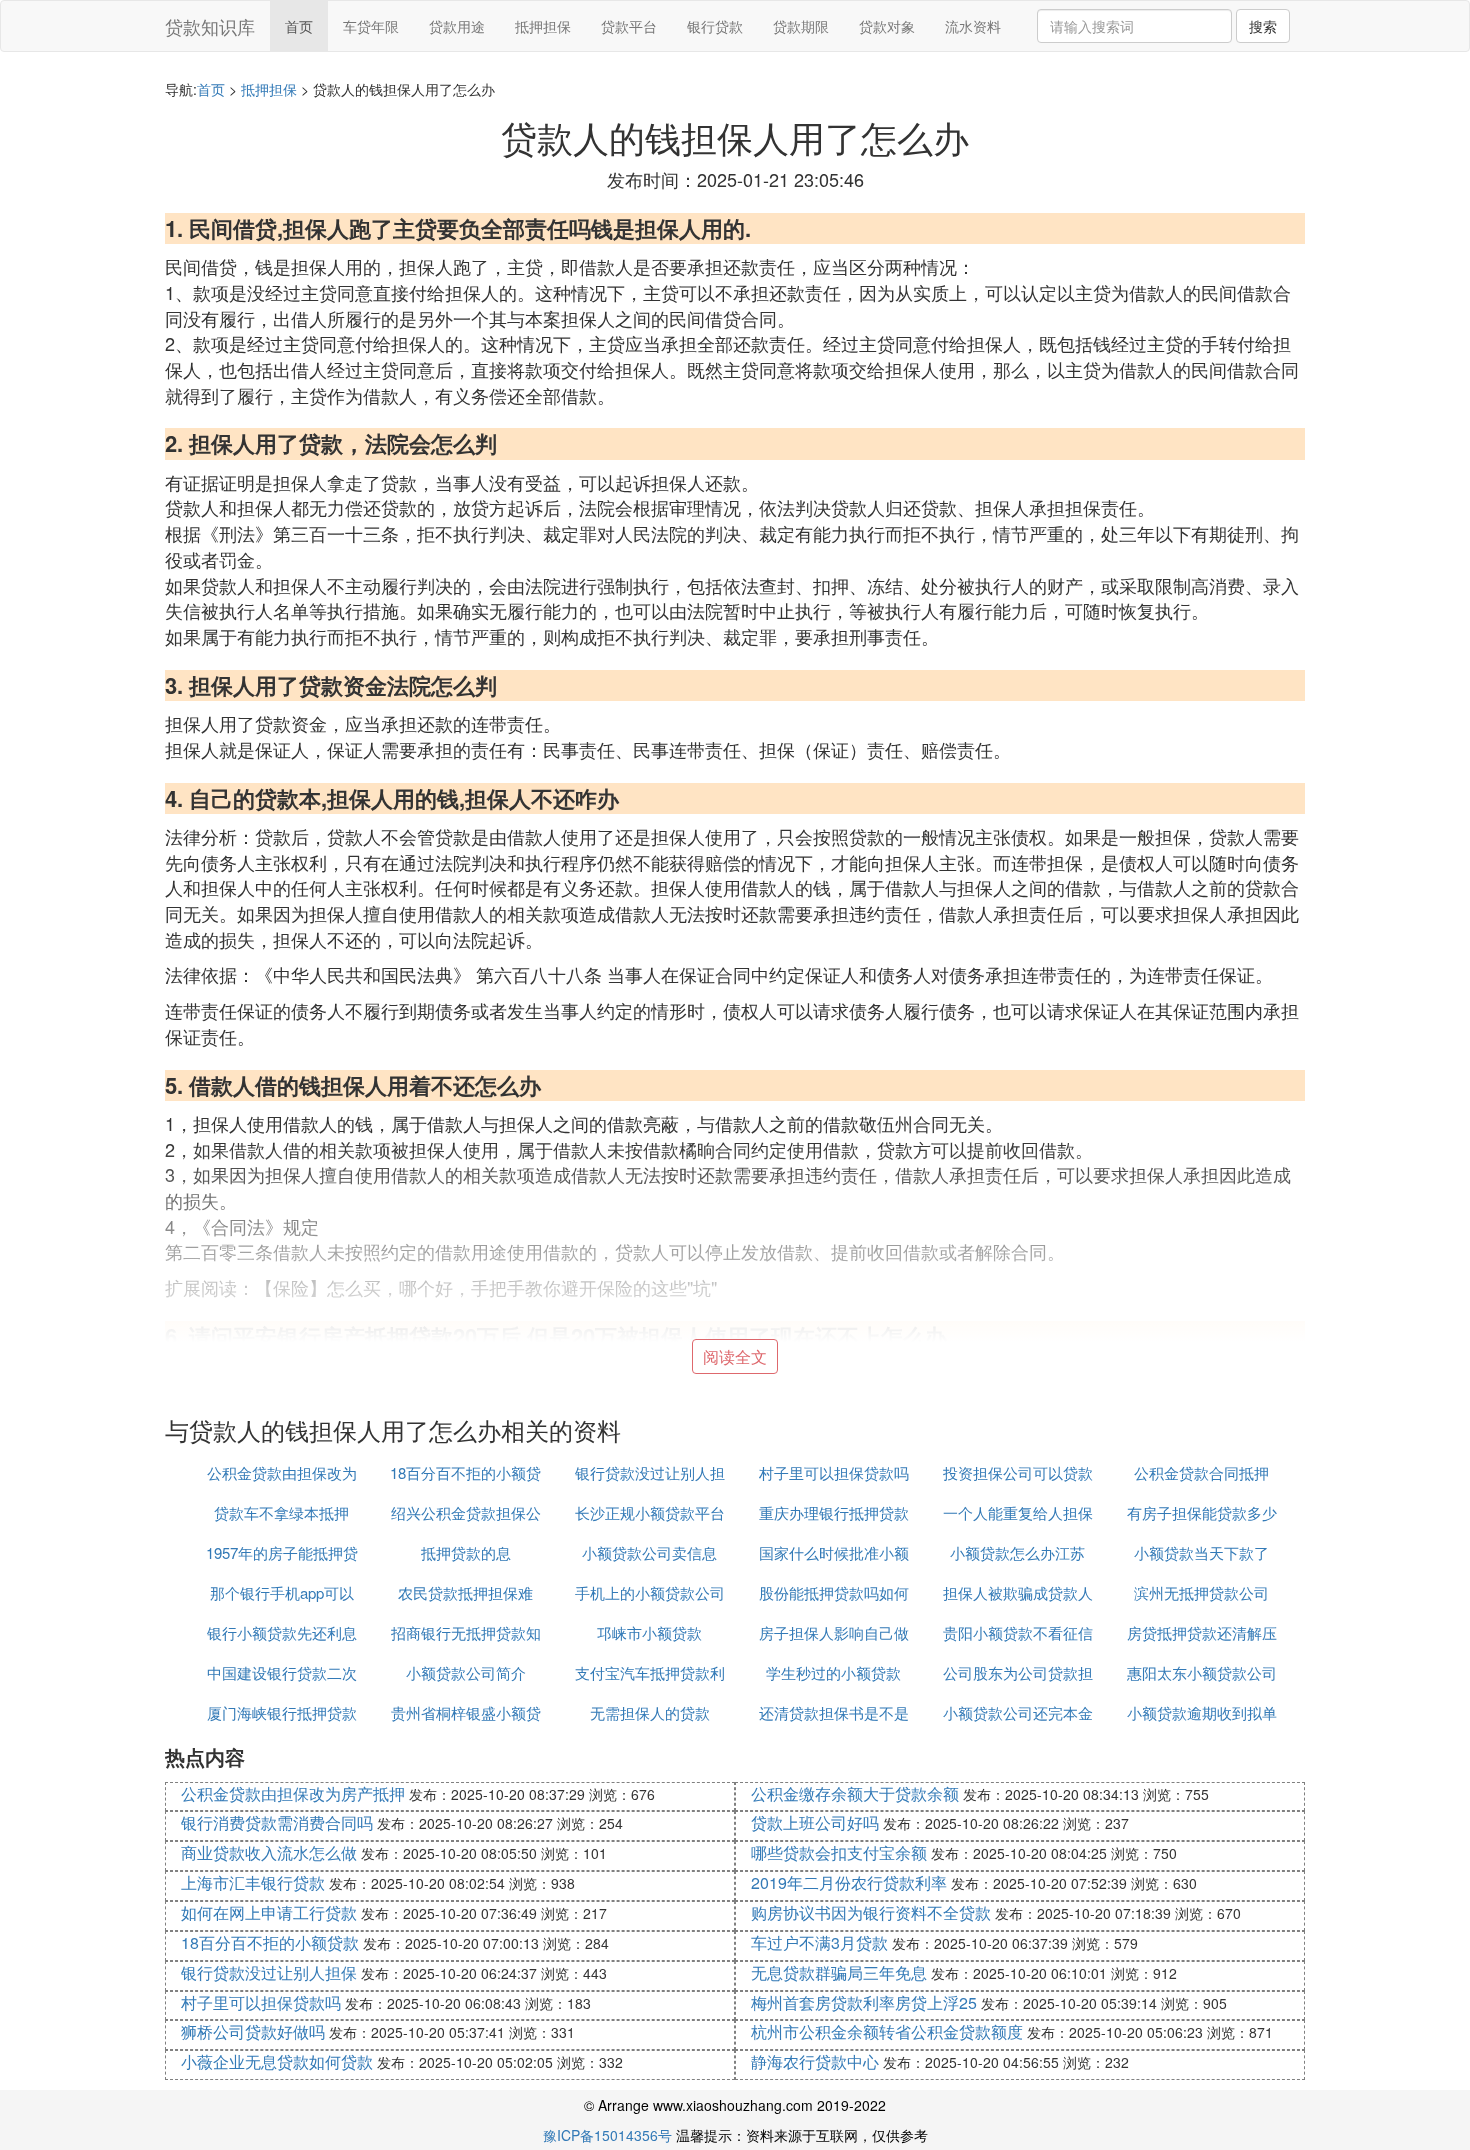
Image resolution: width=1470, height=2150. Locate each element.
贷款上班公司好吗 (815, 1822)
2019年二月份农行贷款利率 (849, 1882)
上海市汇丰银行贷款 (253, 1882)
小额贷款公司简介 (466, 1672)
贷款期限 (801, 26)
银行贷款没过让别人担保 (269, 1972)
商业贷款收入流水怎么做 (269, 1852)
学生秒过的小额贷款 (833, 1672)
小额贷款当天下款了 (1201, 1552)
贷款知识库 (210, 26)
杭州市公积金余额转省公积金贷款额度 (887, 2031)
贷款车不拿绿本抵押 (281, 1512)
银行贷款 (715, 26)
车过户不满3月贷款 (819, 1942)
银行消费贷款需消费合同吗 (277, 1822)
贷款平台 (629, 26)
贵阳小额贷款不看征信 (1018, 1632)
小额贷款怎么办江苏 (1017, 1552)
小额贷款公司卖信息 (649, 1552)
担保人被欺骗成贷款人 (1018, 1592)
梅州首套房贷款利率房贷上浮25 (864, 2002)
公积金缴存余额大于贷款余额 (855, 1793)
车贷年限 (371, 26)
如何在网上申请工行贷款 (269, 1912)
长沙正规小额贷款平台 (650, 1512)
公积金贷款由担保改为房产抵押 (293, 1793)
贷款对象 (887, 26)
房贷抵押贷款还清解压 (1202, 1632)
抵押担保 (543, 26)
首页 (299, 26)
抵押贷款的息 (466, 1552)
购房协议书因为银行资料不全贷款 (871, 1912)
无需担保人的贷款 (650, 1712)
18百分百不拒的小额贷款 (270, 1942)
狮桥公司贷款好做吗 (253, 2031)
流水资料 (973, 26)
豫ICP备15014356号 (607, 2135)
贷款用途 (457, 26)
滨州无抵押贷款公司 (1201, 1592)
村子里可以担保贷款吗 (834, 1472)
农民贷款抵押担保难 (465, 1592)
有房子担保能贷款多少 (1202, 1512)
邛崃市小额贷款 (649, 1632)
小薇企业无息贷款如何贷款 (277, 2061)
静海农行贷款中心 (815, 2061)
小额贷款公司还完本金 (1018, 1712)
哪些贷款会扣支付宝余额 (839, 1852)
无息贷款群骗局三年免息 (839, 1972)
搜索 (1263, 26)
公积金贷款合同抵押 (1201, 1472)
